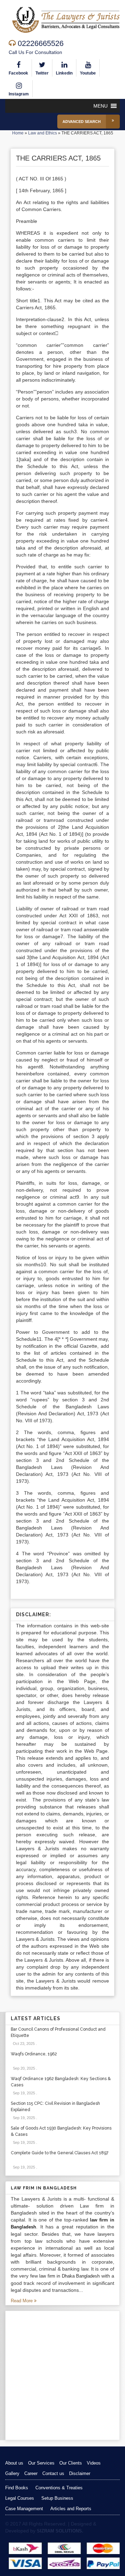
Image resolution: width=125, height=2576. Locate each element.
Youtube (88, 73)
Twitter (42, 73)
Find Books (17, 2488)
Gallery (12, 2473)
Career (31, 2473)
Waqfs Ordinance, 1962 (34, 2054)
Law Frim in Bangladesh (44, 2188)
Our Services (41, 2463)
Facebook (18, 73)
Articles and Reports (71, 2509)
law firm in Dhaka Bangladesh (69, 2276)
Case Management (24, 2509)
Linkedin (64, 73)
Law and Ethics (43, 133)
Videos (94, 2463)
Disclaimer (80, 2473)
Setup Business (57, 2498)
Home (18, 133)
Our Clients (71, 2463)
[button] (101, 106)
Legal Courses (20, 2498)
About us (14, 2463)
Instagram (19, 94)
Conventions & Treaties (59, 2488)
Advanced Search (82, 122)
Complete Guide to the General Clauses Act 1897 (60, 2153)
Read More (22, 2301)
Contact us (53, 2473)
